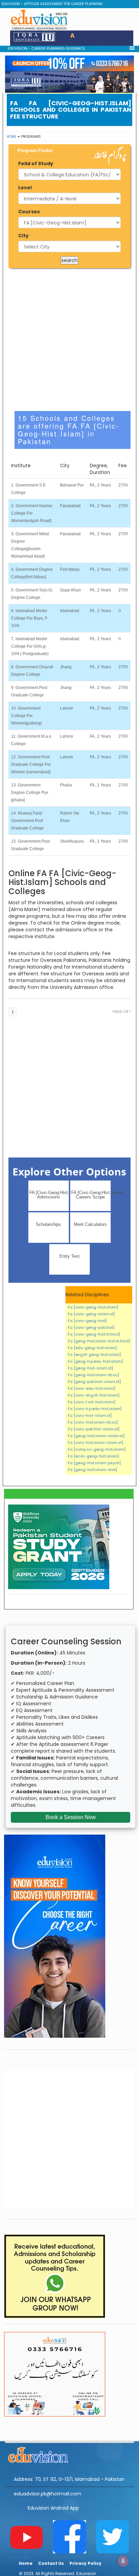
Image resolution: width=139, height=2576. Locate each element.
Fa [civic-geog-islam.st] (91, 1314)
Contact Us (51, 2563)
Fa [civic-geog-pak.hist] (91, 1327)
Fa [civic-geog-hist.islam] (93, 1307)
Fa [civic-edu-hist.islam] (92, 1388)
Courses (29, 212)
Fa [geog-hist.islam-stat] (92, 1470)
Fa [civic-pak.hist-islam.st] (94, 1429)
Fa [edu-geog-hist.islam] (92, 1348)
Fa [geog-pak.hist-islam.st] (94, 1382)
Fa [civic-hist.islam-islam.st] (95, 1443)
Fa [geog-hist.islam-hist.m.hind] (99, 1341)
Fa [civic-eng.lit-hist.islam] (94, 1395)
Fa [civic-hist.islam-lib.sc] (93, 1422)
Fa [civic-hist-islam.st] (90, 1415)
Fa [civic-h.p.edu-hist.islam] (95, 1409)
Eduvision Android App (53, 2508)
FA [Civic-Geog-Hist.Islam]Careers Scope (91, 1195)
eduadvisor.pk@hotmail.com (48, 2494)
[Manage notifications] (123, 2561)
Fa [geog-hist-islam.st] (90, 1368)
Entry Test (69, 1256)
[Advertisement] (69, 340)
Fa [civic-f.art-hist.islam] (92, 1402)
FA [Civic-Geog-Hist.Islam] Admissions (49, 1195)
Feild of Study (36, 164)
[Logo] (69, 2454)
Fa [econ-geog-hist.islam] (93, 1456)
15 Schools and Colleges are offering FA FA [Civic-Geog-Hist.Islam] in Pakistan (69, 430)
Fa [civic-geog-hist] (87, 1321)
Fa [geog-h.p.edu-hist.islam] (95, 1361)
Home (11, 137)
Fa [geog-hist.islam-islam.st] (96, 1436)
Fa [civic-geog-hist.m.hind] (94, 1334)
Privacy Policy (86, 2563)
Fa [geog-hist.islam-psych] (94, 1463)
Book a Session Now (71, 1817)
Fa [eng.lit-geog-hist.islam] (94, 1355)
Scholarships (48, 1224)
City (23, 236)
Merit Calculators (90, 1224)
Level (25, 188)
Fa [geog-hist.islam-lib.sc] (93, 1375)
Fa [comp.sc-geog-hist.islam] (97, 1449)
